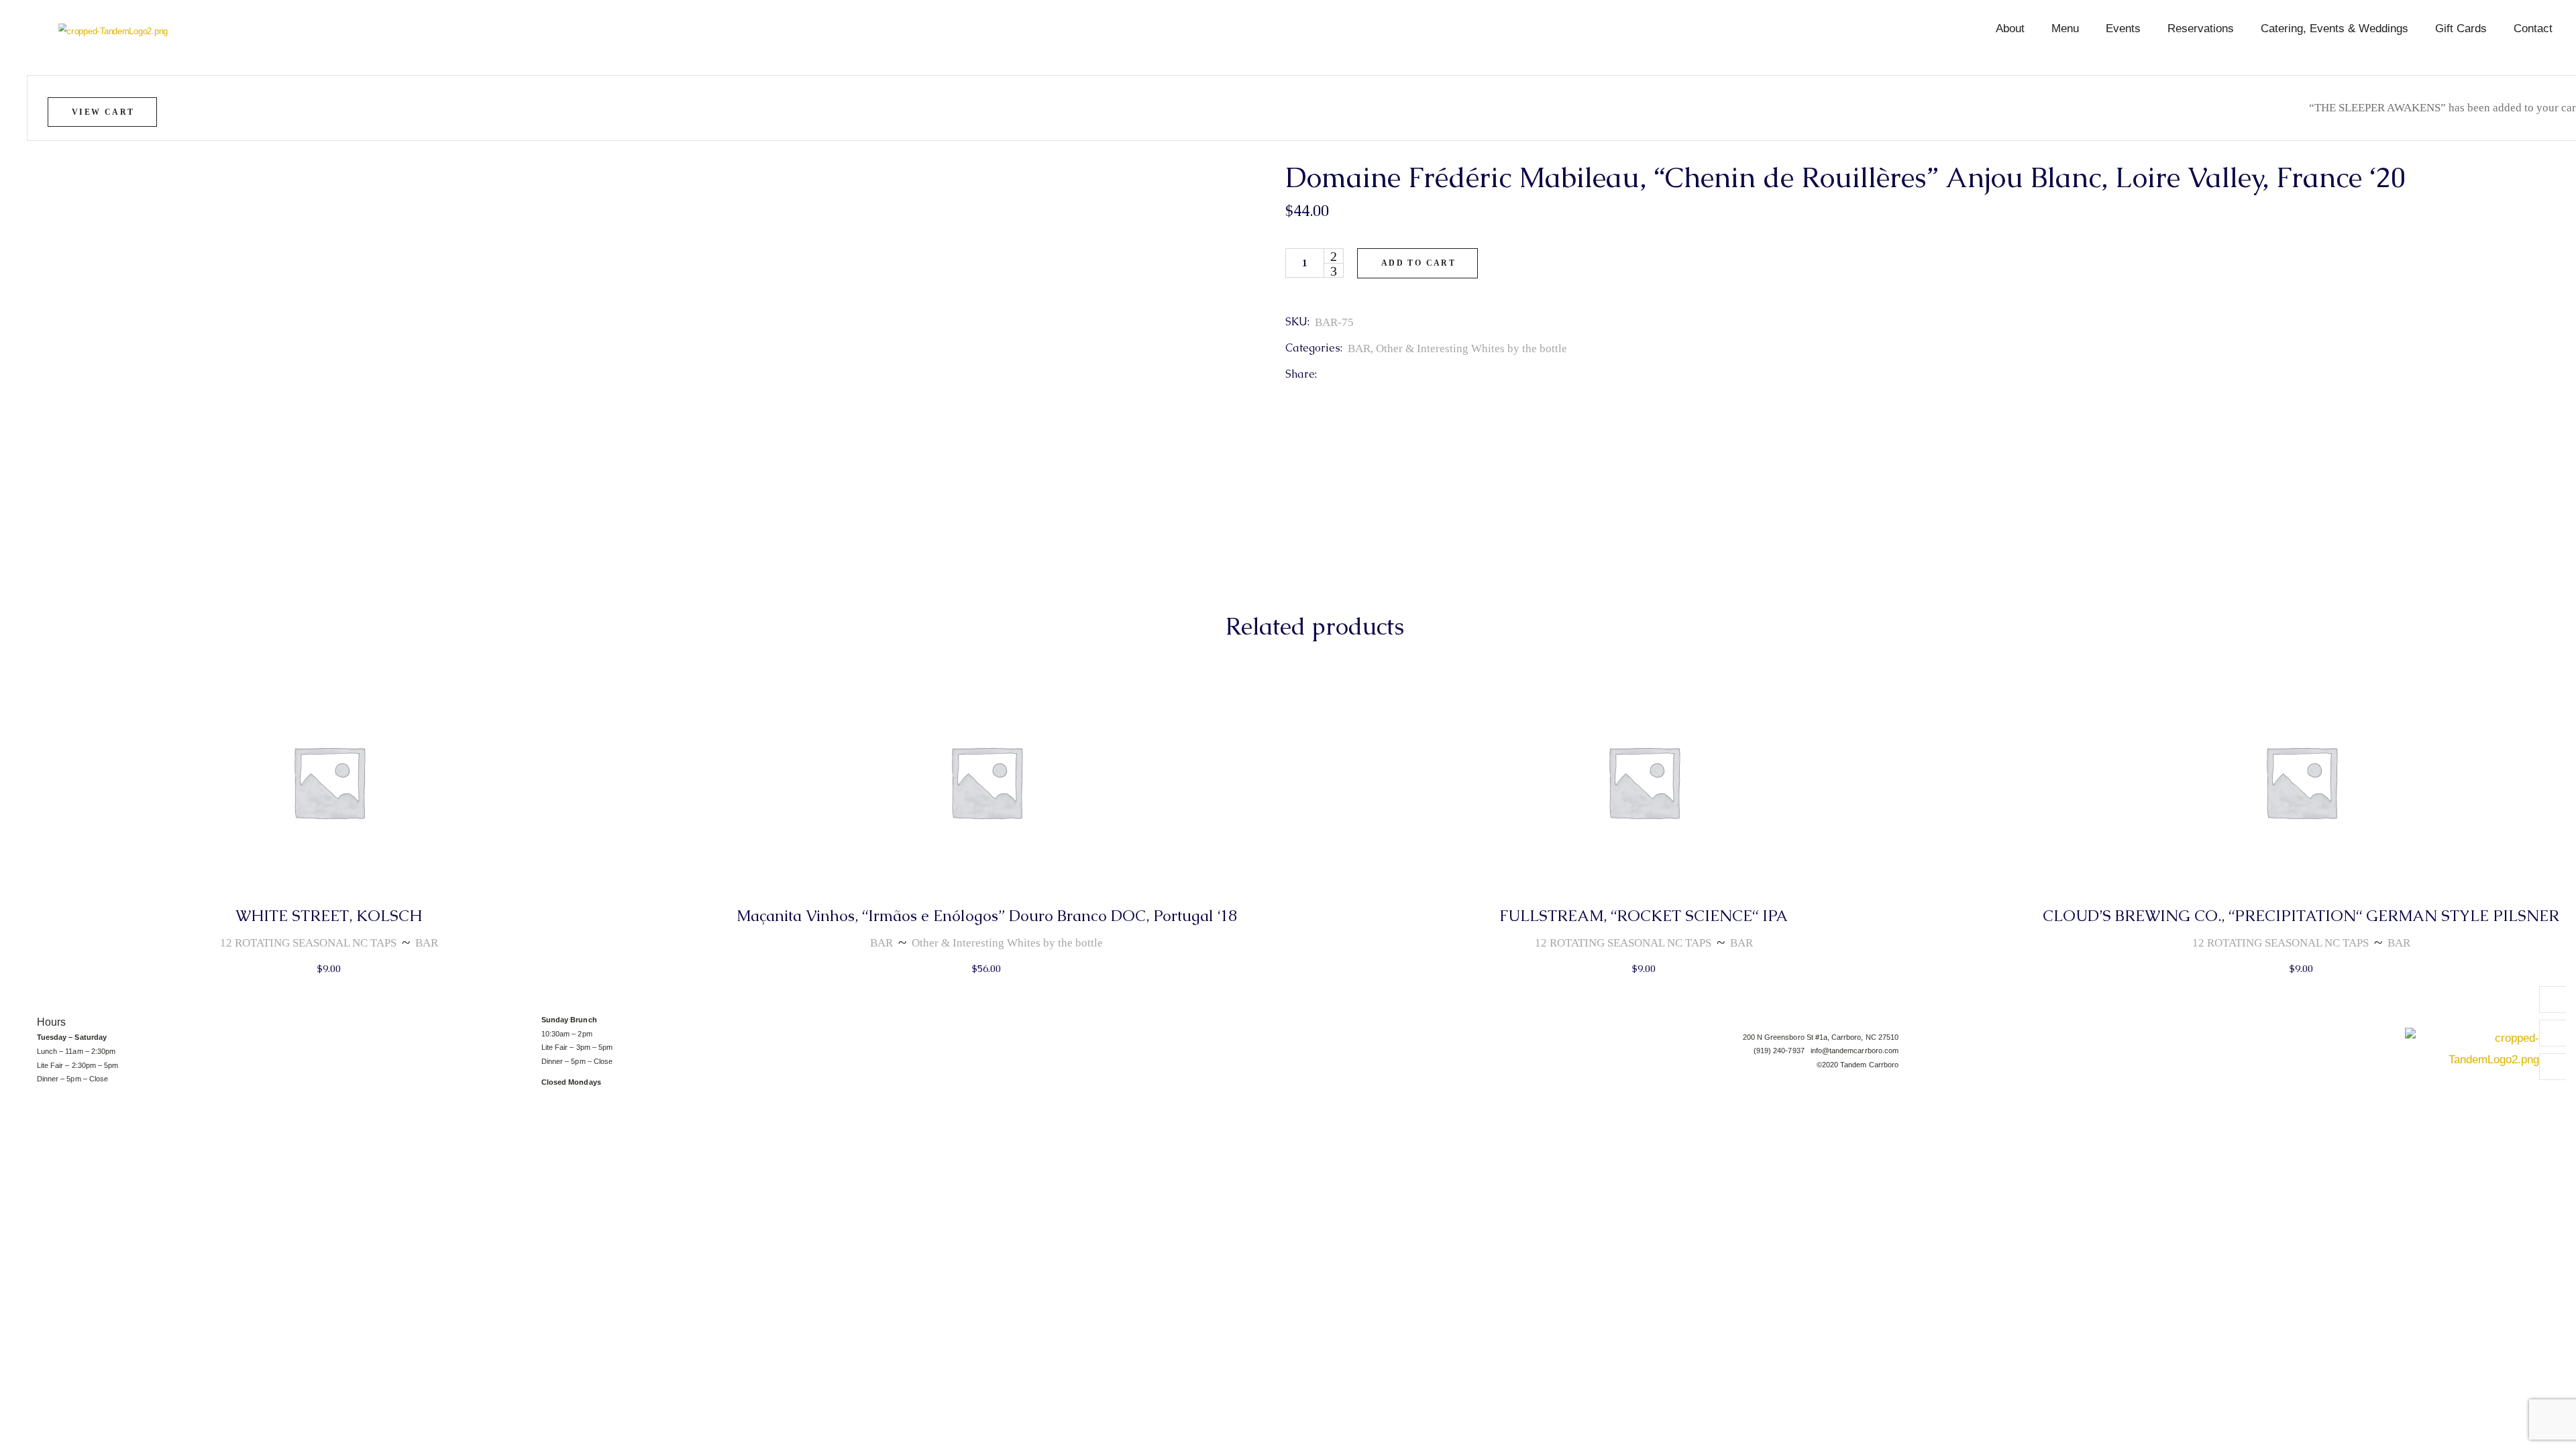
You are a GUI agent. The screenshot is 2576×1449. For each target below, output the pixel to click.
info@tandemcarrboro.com (1855, 1051)
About (2010, 29)
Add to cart (1418, 263)
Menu (2065, 29)
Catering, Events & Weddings (2334, 29)
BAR (1359, 348)
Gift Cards (2461, 29)
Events (2123, 29)
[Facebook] (2553, 1000)
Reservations (2201, 29)
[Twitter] (2553, 1033)
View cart (103, 112)
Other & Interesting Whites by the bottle (1471, 348)
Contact (2533, 29)
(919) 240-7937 (1782, 1051)
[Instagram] (2553, 1067)
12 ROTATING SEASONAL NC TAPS (308, 943)
